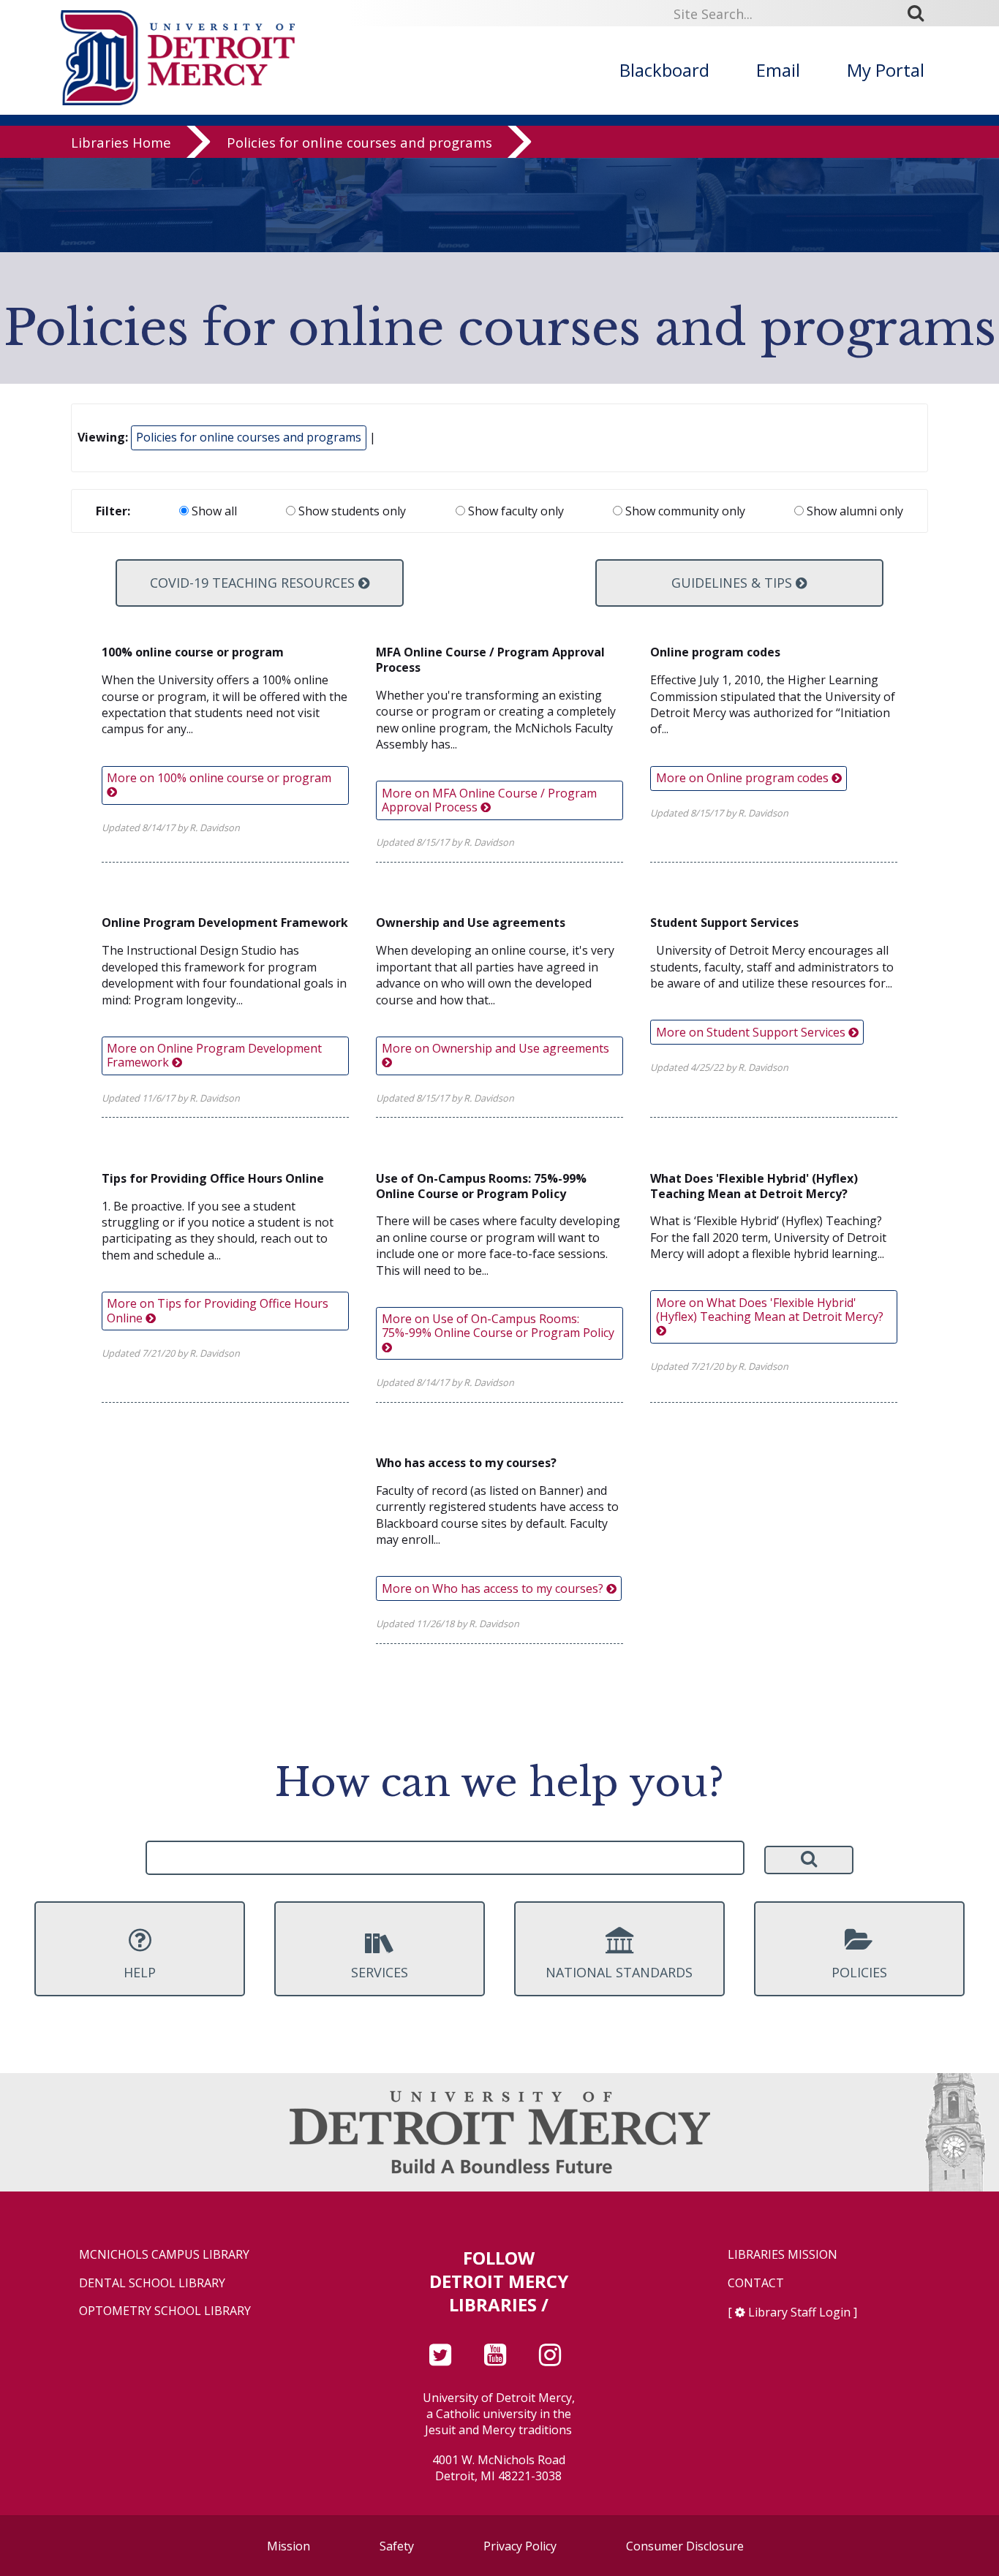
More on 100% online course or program (219, 778)
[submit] (921, 13)
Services (380, 1972)
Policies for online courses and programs (359, 142)
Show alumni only (853, 511)
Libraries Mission (783, 2255)
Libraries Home (121, 142)
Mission (289, 2546)
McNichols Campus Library (164, 2255)
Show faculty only (514, 511)
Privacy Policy (520, 2546)
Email (778, 70)
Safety (397, 2546)
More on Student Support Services (752, 1032)
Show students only (351, 511)
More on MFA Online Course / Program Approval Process (489, 800)
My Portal (886, 70)
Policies (859, 1972)
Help (140, 1972)
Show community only (684, 511)
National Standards (619, 1972)
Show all (213, 511)
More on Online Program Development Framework (214, 1055)
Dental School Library (152, 2283)
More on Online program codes (744, 778)
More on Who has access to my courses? (494, 1588)
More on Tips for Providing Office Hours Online (218, 1310)
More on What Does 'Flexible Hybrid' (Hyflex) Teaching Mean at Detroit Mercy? (770, 1310)
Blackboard (664, 70)
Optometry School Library (165, 2311)
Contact (756, 2283)
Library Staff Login (799, 2312)
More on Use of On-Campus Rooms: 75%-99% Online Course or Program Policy (498, 1326)
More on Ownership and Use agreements (495, 1048)
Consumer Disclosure (685, 2546)
